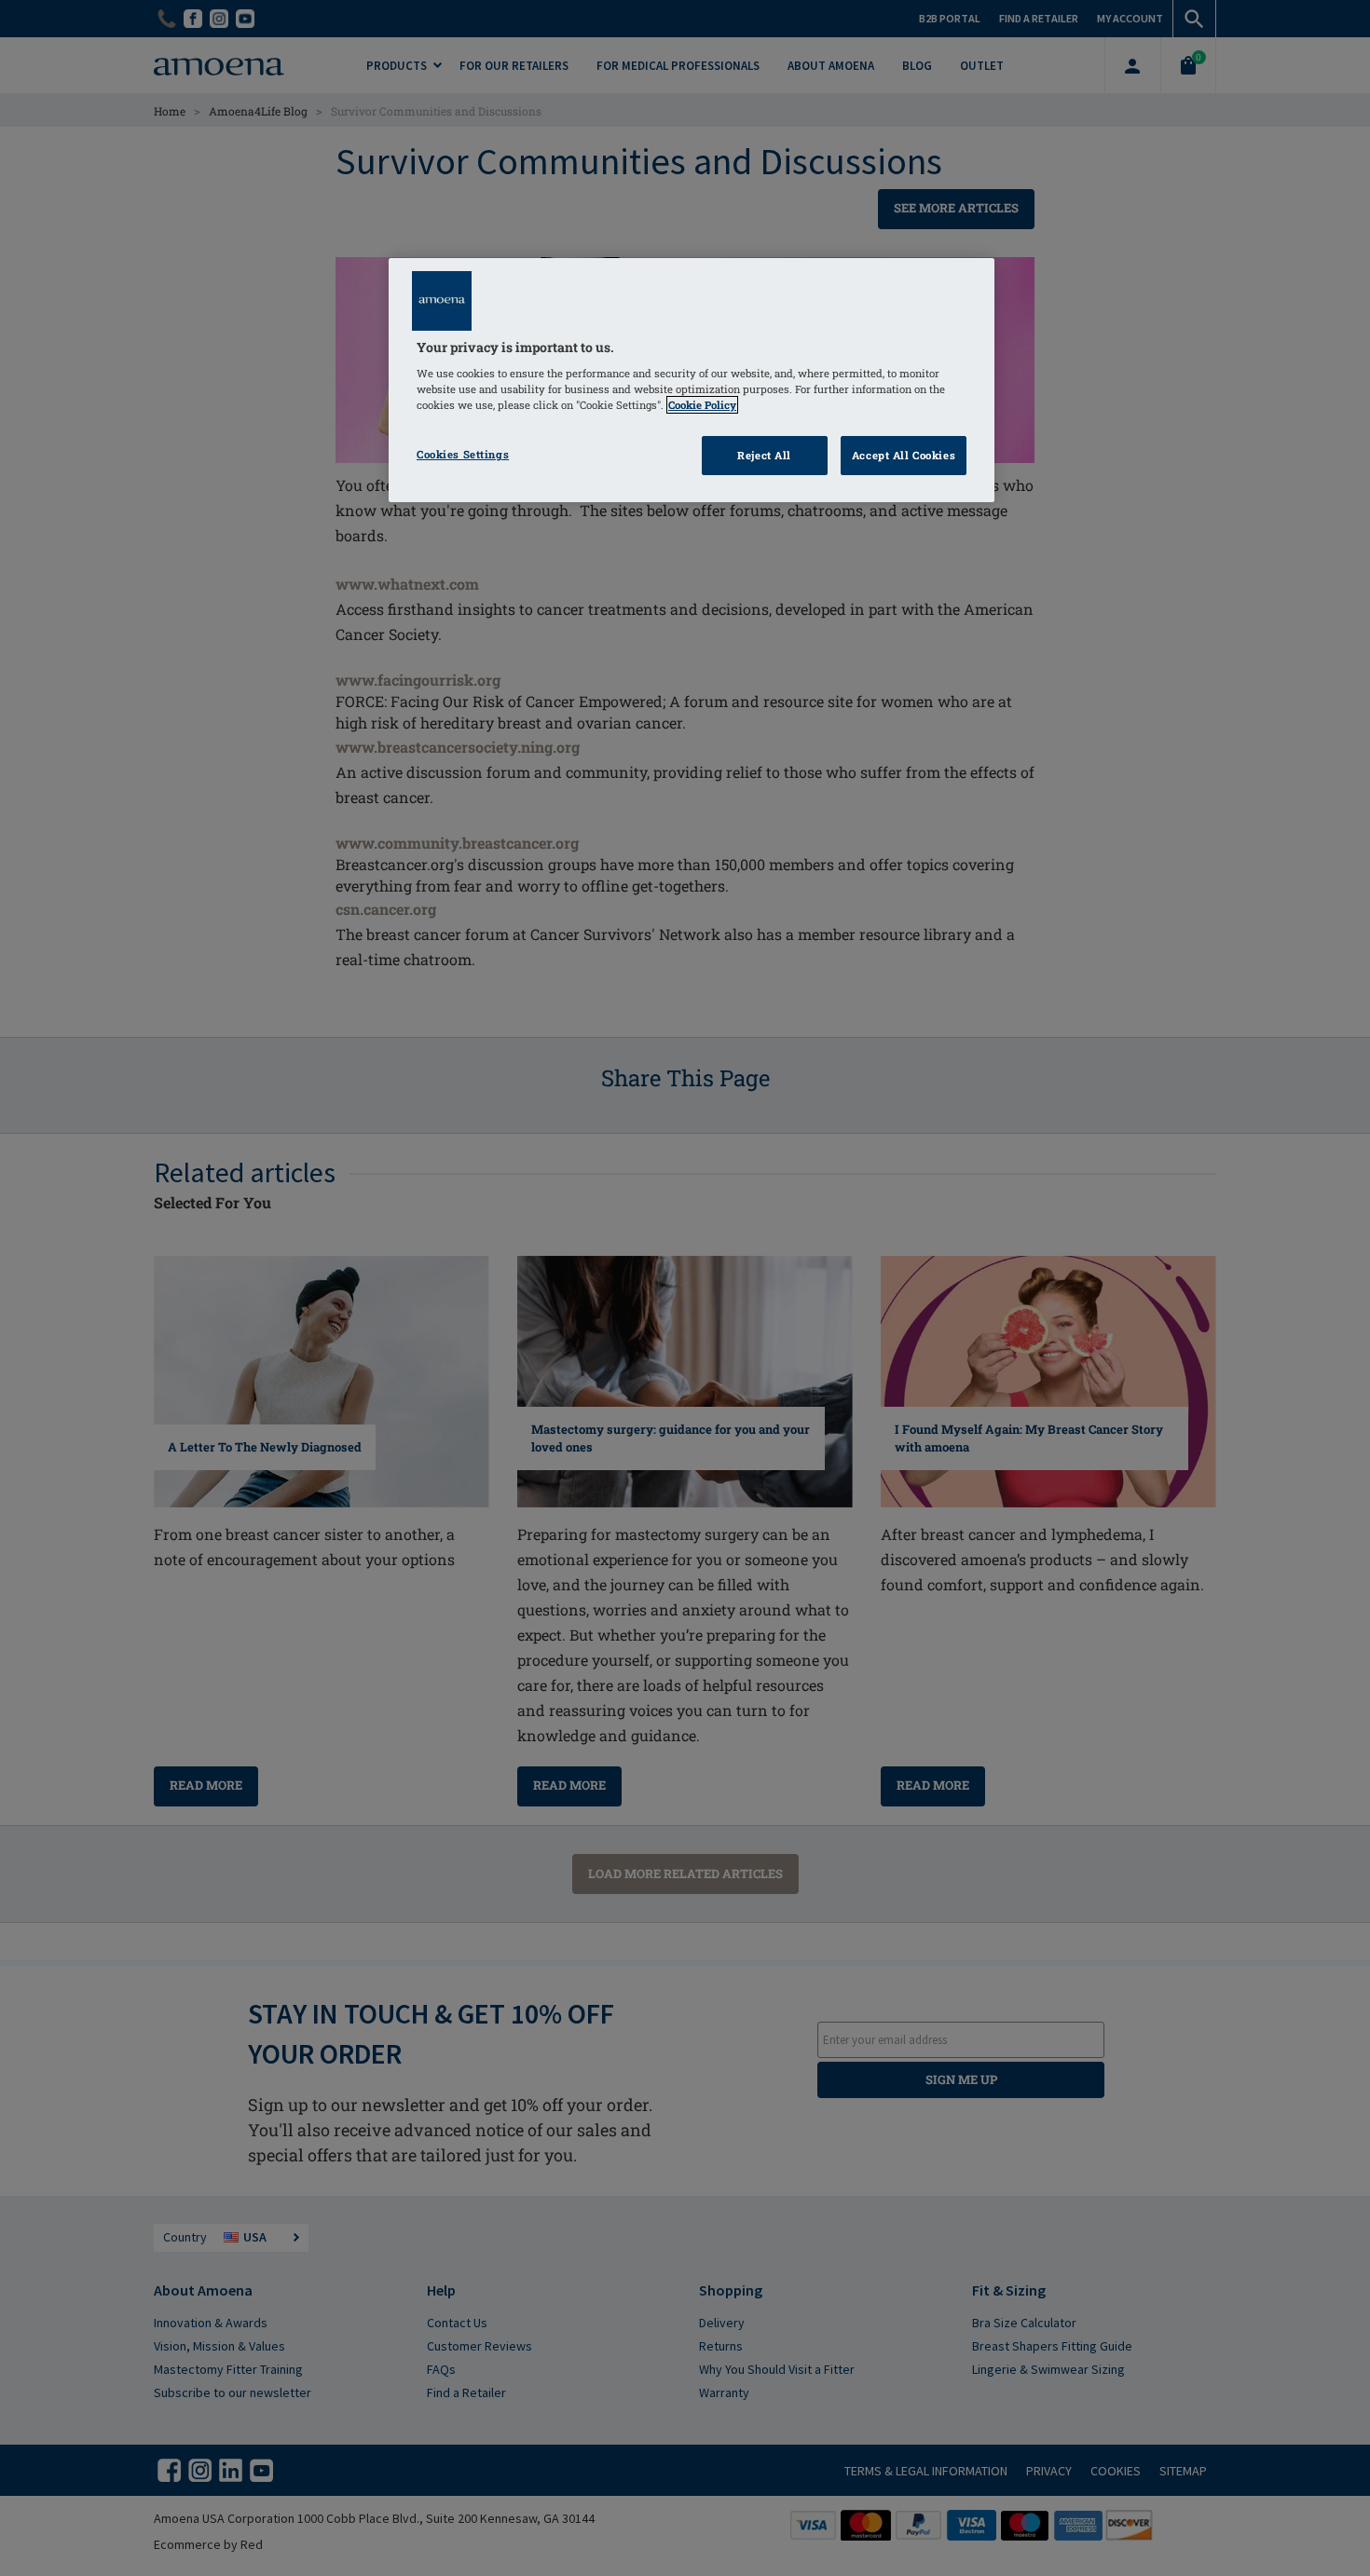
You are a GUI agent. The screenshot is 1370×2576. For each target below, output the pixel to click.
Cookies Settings (463, 454)
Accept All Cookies (904, 455)
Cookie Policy (702, 405)
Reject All (764, 455)
